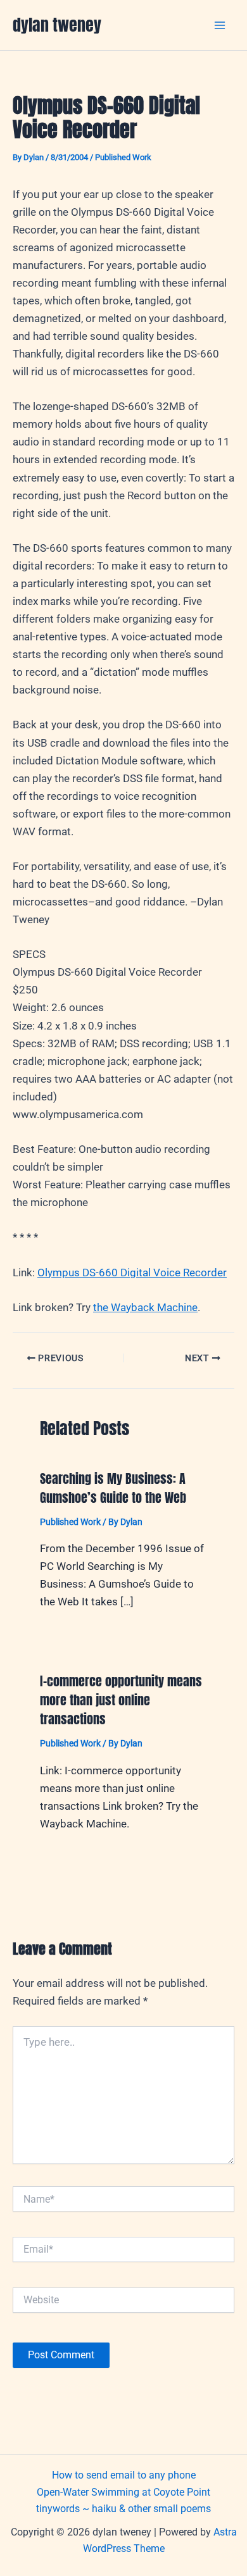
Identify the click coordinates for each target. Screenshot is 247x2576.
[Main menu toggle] (220, 25)
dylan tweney (57, 25)
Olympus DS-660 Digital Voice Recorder (132, 1272)
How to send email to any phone (124, 2475)
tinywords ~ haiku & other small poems (123, 2509)
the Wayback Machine (145, 1307)
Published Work (123, 157)
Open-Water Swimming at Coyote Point (123, 2492)
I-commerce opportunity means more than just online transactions (121, 1700)
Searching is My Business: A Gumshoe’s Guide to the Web (113, 1488)
